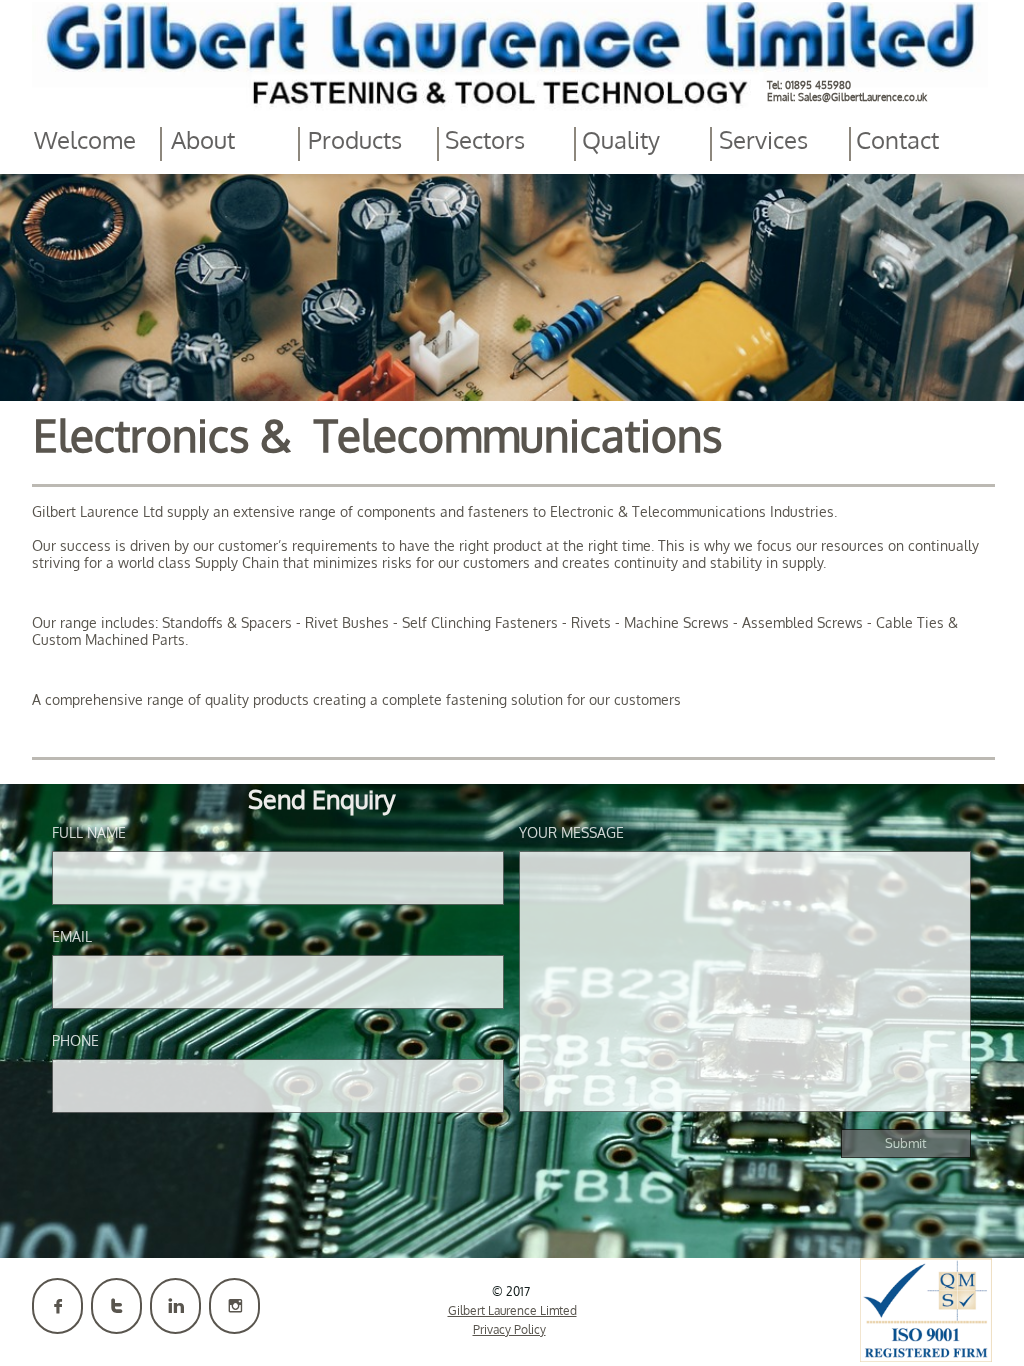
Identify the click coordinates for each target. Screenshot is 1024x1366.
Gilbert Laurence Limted (512, 1310)
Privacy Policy (509, 1329)
